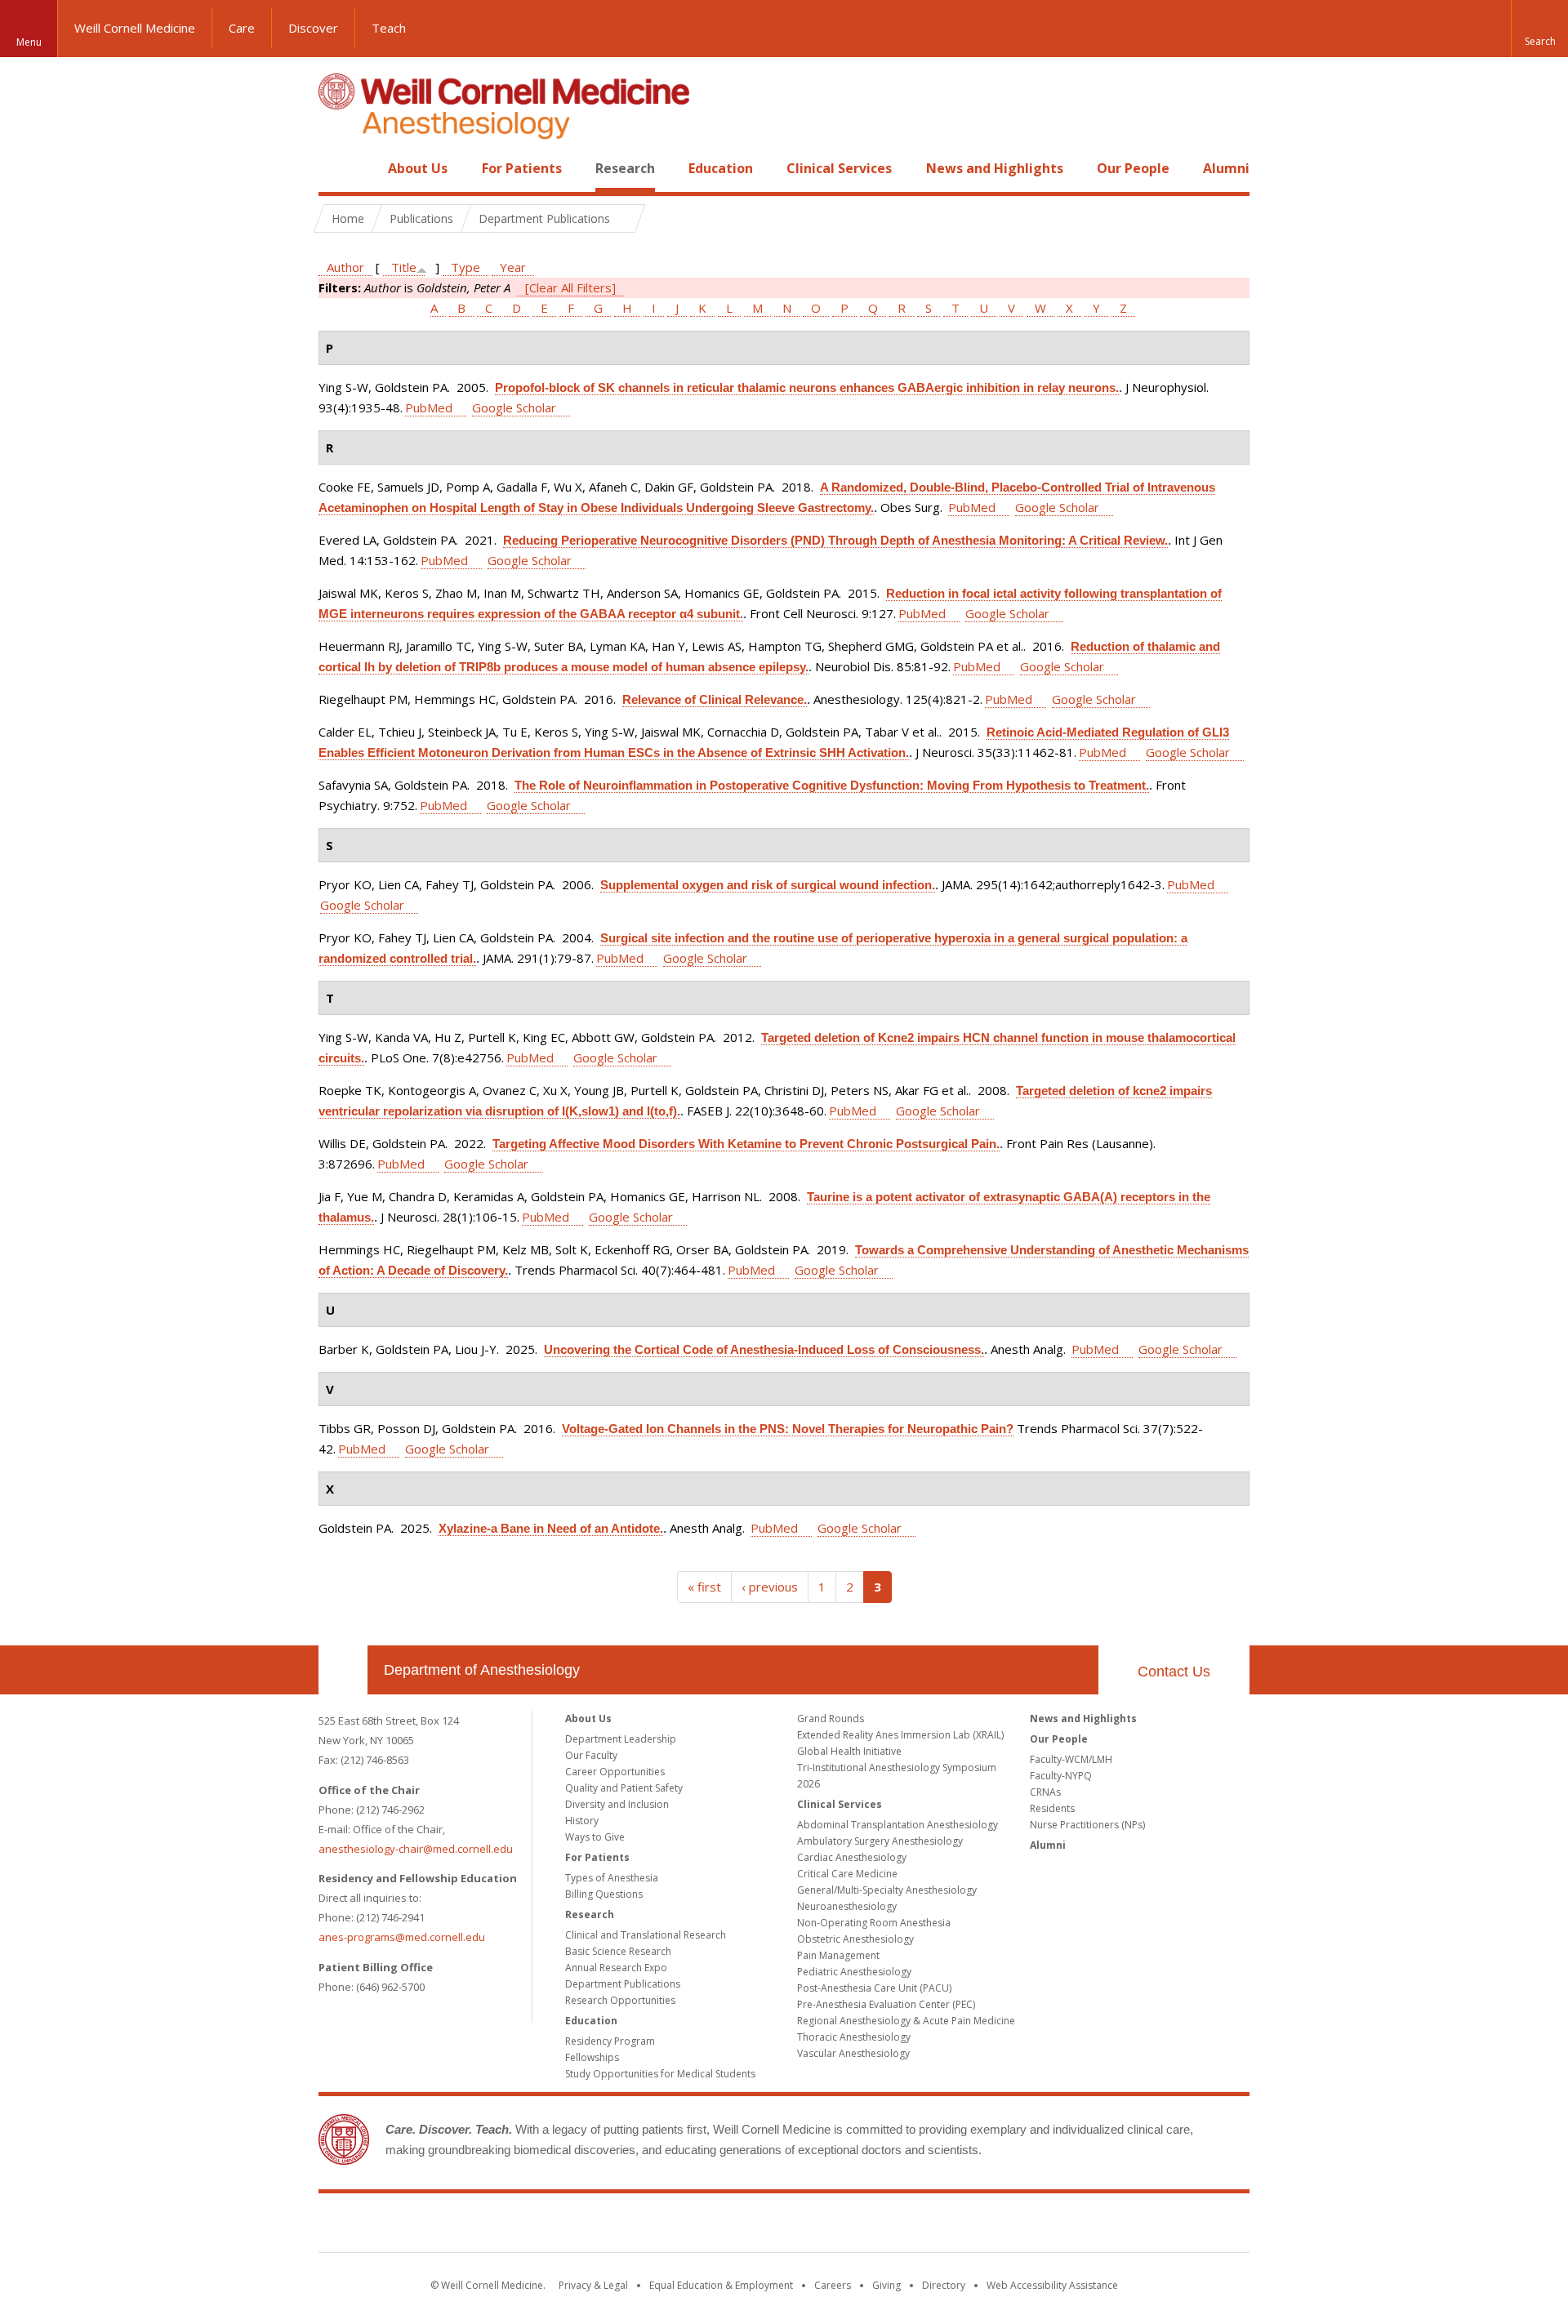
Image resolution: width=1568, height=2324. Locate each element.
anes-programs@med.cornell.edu (402, 1937)
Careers (833, 2285)
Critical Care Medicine (847, 1874)
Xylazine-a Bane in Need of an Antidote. (551, 1528)
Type (465, 267)
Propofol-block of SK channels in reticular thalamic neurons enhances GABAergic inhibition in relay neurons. (807, 387)
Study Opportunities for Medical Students (660, 2074)
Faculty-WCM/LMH (1071, 1759)
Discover (313, 28)
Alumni (1226, 168)
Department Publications (623, 1984)
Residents (1052, 1808)
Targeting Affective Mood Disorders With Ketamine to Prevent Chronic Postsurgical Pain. (746, 1144)
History (582, 1821)
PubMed (429, 407)
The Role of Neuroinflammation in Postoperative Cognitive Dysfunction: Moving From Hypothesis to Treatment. (832, 785)
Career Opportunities (615, 1772)
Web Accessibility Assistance (1052, 2285)
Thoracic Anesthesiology (854, 2037)
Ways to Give (595, 1837)
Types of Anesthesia (612, 1878)
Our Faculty (591, 1755)
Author (345, 267)
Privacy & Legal (593, 2285)
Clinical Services (839, 168)
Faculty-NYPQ (1061, 1776)
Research (625, 168)
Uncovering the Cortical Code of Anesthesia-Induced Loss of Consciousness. (764, 1349)
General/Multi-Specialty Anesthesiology (887, 1890)
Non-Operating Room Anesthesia (874, 1923)
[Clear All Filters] (570, 287)
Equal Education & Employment (721, 2285)
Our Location (343, 1670)
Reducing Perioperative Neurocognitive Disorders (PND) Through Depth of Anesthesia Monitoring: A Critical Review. (835, 540)
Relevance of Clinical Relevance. (715, 699)
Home (336, 168)
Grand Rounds (831, 1719)
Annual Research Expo (616, 1968)
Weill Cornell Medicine (135, 28)
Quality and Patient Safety (624, 1788)
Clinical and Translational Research (646, 1935)
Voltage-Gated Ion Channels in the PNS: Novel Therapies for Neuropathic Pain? (788, 1429)
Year (513, 267)
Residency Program (610, 2041)
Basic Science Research (618, 1951)
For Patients (522, 168)
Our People (1133, 168)
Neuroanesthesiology (847, 1906)
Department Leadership (621, 1739)
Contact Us (1174, 1672)
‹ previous (770, 1587)
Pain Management (838, 1955)
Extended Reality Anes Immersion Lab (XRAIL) (900, 1735)
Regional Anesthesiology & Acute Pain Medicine (906, 2021)
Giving (886, 2285)
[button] (1539, 29)
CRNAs (1045, 1792)
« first (704, 1587)
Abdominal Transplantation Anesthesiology (898, 1825)
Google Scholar (514, 407)
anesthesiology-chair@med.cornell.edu (416, 1849)
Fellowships (592, 2057)
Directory (944, 2285)
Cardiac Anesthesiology (852, 1857)
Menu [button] (29, 42)
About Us (418, 168)
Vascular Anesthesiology (853, 2053)
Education (721, 168)
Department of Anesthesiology (482, 1670)
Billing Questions (604, 1894)
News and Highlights (995, 168)
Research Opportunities (620, 2000)
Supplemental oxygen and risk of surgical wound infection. (768, 885)
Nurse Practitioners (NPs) (1087, 1825)
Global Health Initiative (849, 1751)
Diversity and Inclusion (617, 1804)
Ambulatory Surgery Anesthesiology (880, 1841)
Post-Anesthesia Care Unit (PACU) (874, 1988)
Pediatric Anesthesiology (854, 1972)
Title (404, 267)
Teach (389, 28)
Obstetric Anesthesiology (855, 1939)
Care (242, 28)
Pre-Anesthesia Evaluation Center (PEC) (886, 2004)
